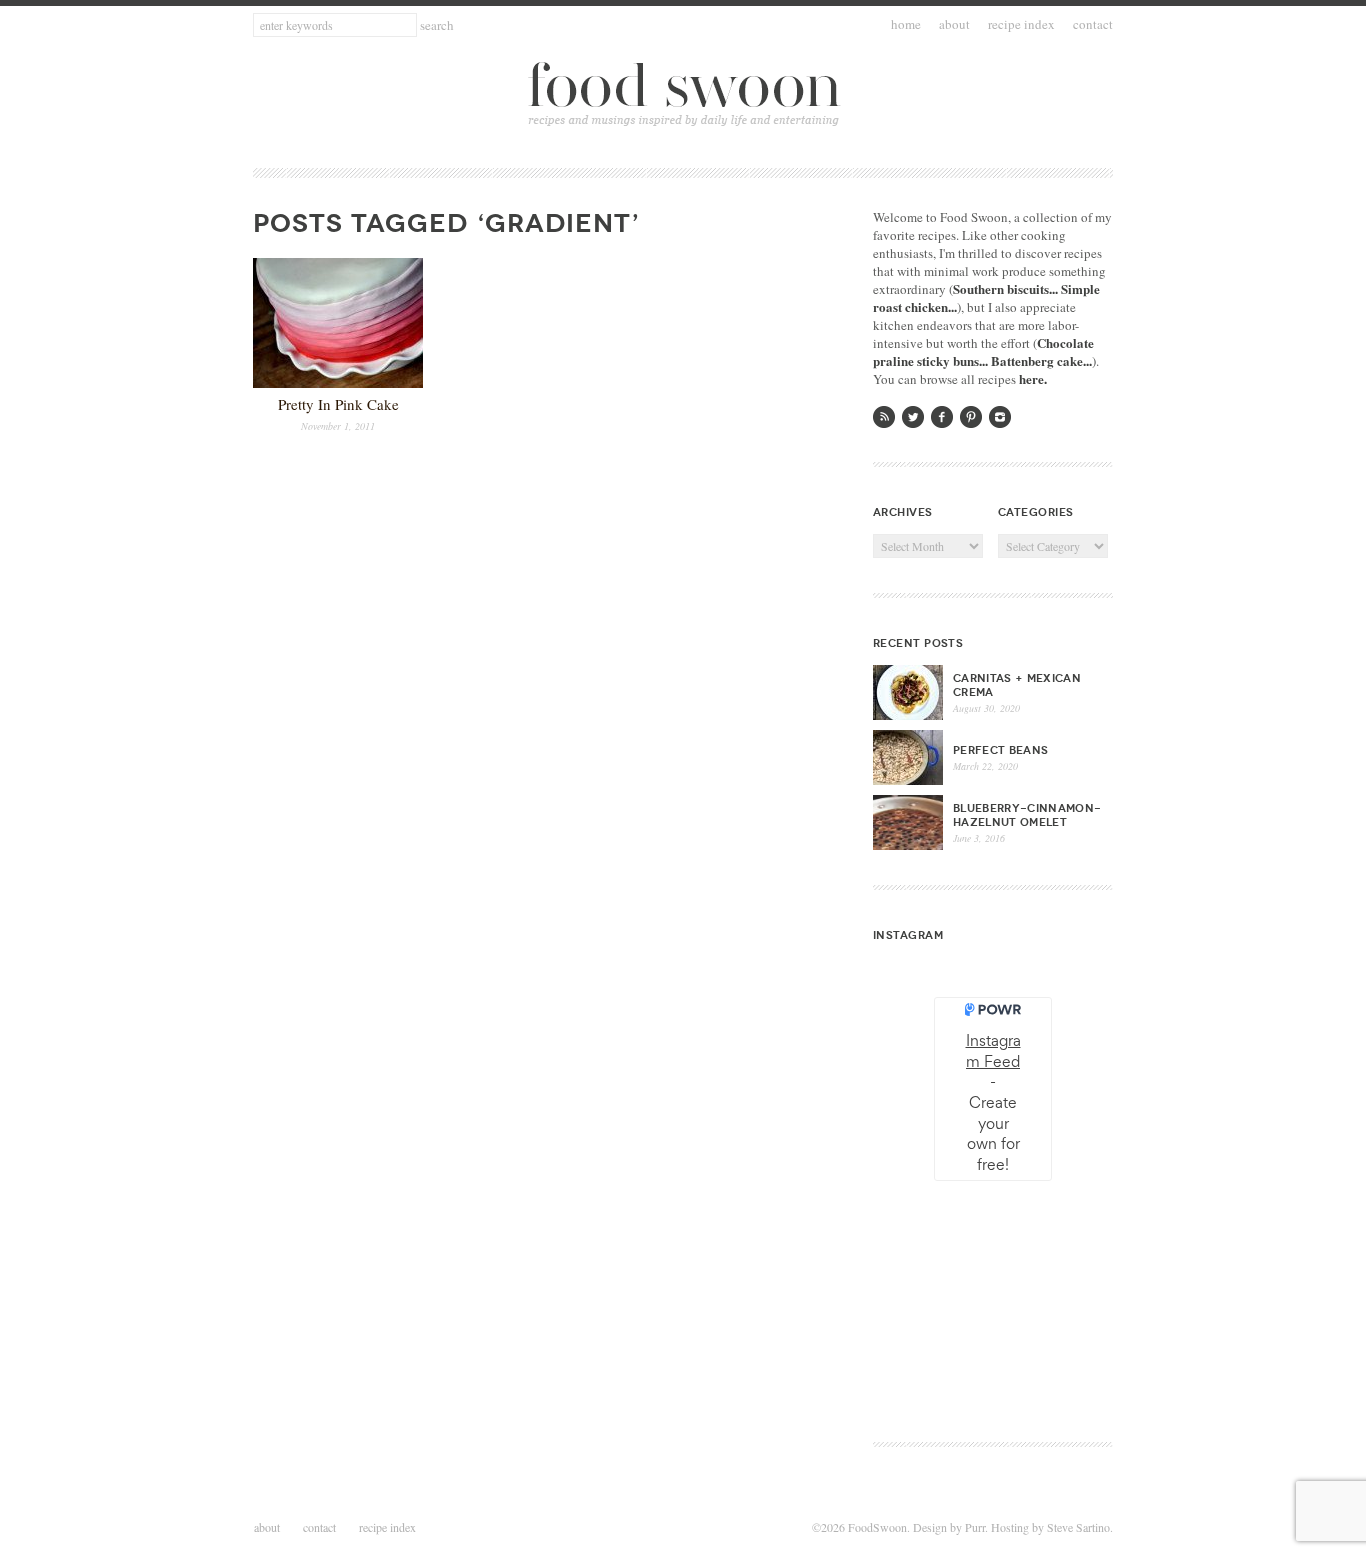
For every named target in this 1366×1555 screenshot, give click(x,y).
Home (906, 24)
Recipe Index (1021, 24)
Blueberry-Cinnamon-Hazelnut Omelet (1027, 815)
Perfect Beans (1000, 750)
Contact (1093, 24)
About (954, 24)
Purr (975, 1527)
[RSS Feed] (884, 417)
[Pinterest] (971, 417)
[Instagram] (1000, 417)
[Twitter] (913, 417)
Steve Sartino (1078, 1527)
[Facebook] (942, 417)
